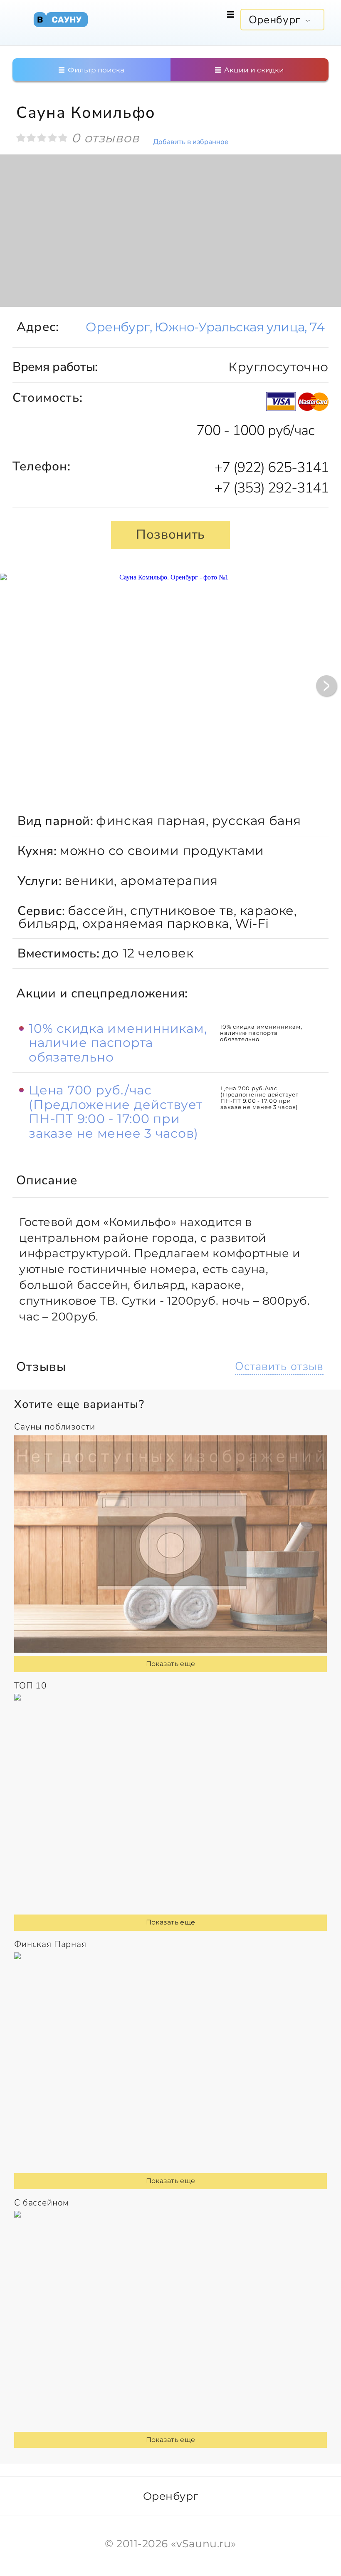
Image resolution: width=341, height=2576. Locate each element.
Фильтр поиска (95, 70)
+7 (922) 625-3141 (271, 467)
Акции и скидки (253, 70)
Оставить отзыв (279, 1366)
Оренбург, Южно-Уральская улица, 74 (205, 327)
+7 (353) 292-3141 (271, 488)
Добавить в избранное (191, 142)
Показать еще (171, 1664)
